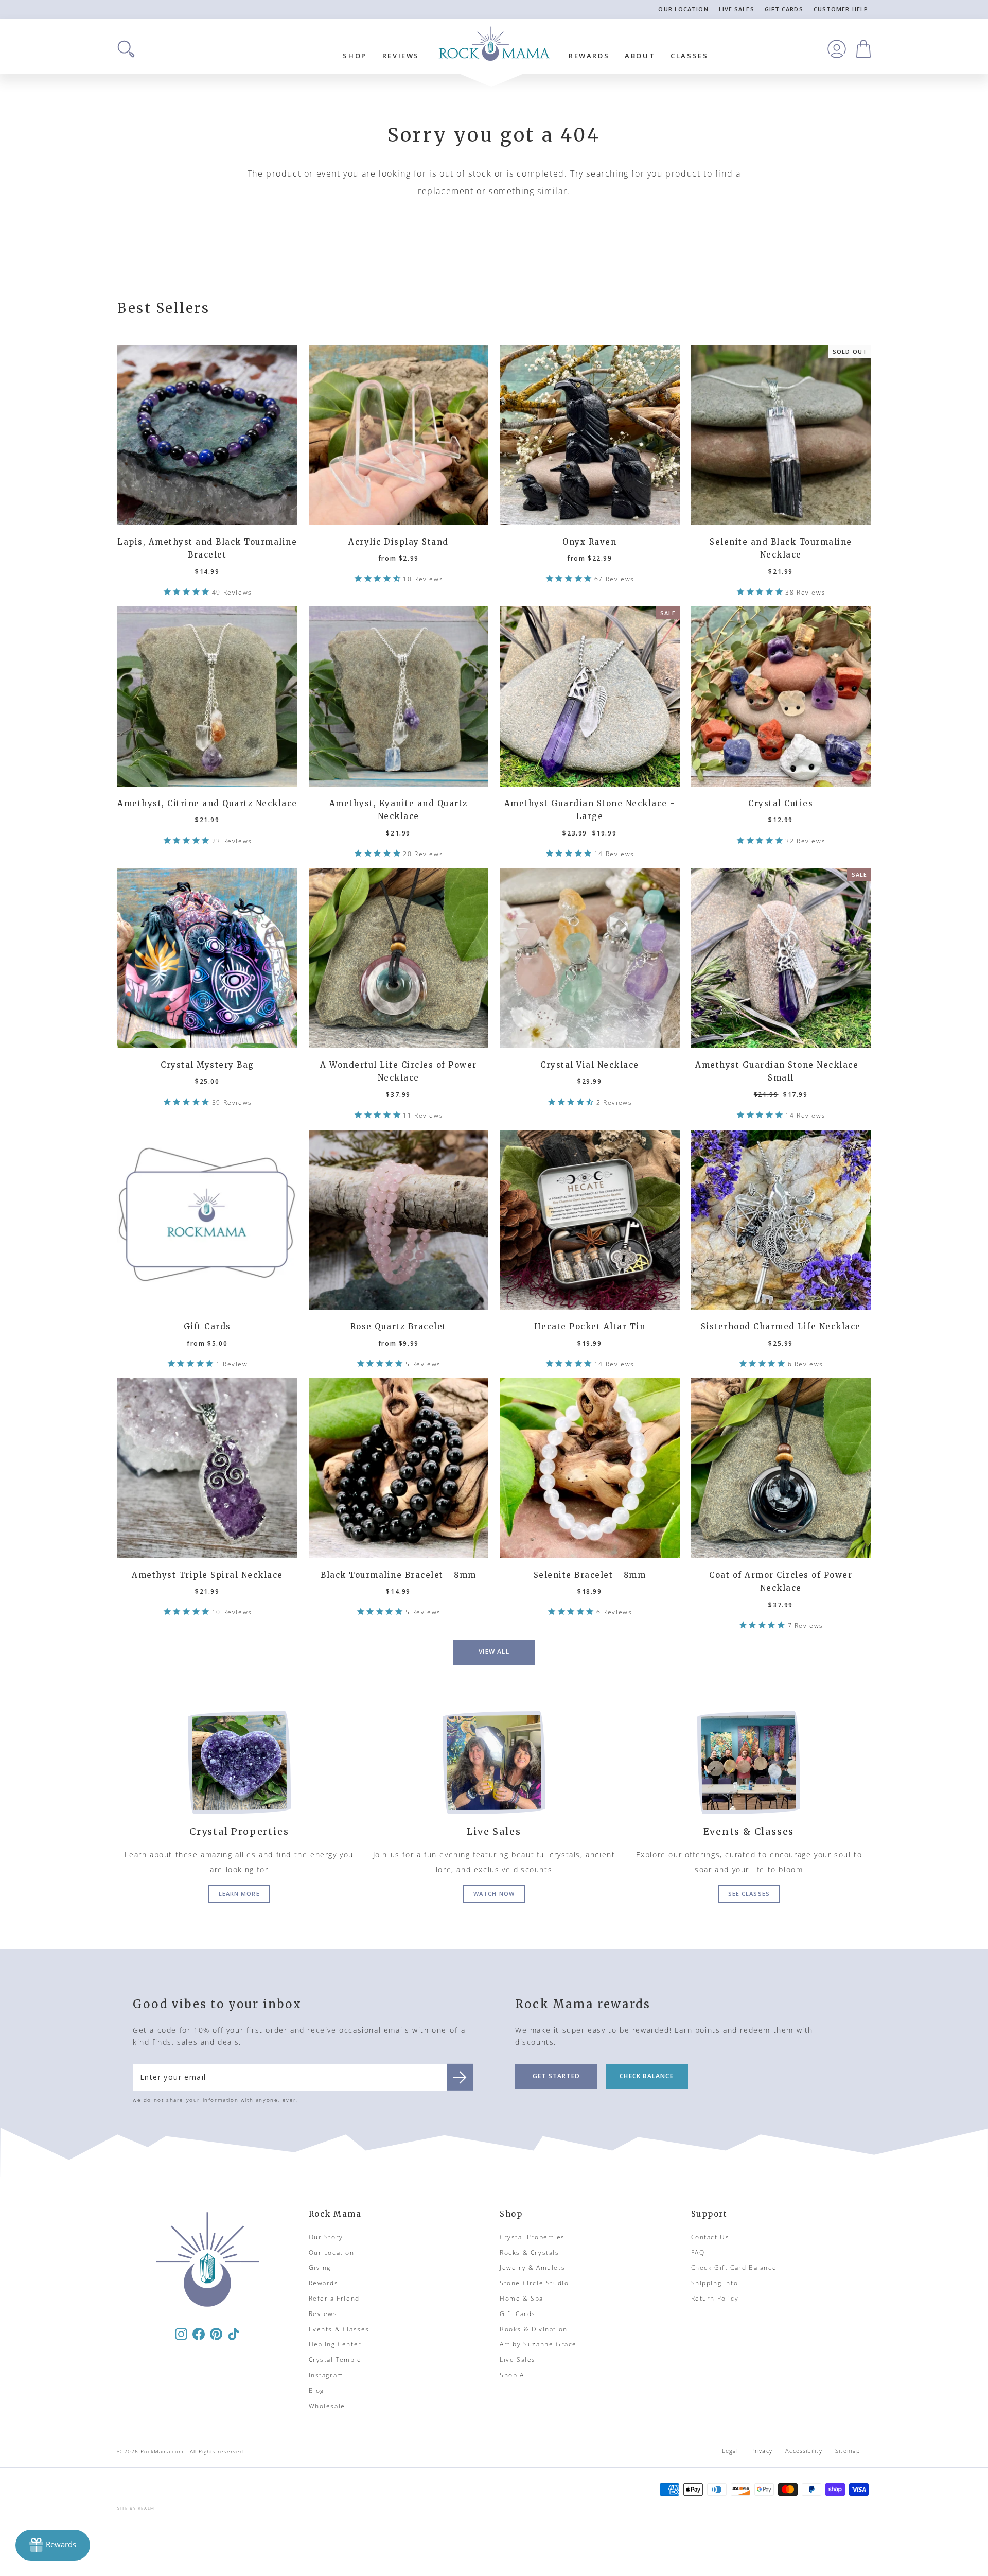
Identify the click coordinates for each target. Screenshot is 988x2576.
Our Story (326, 2237)
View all (494, 1652)
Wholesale (327, 2406)
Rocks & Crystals (530, 2252)
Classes (689, 56)
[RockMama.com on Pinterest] (216, 2333)
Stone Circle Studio (534, 2283)
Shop (355, 56)
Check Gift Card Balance (734, 2267)
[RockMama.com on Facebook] (199, 2333)
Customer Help (841, 9)
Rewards (589, 56)
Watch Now (494, 1894)
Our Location (683, 9)
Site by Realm (136, 2508)
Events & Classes (339, 2329)
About (640, 56)
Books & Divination (534, 2329)
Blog (316, 2390)
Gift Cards (784, 9)
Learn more (239, 1894)
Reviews (401, 56)
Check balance (647, 2076)
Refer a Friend (334, 2298)
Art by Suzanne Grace (538, 2344)
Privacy (762, 2451)
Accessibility (804, 2451)
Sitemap (848, 2451)
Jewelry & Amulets (532, 2267)
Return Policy (715, 2298)
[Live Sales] (494, 1763)
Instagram (326, 2375)
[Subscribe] (460, 2077)
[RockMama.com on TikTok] (234, 2333)
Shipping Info (715, 2283)
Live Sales (737, 9)
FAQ (698, 2252)
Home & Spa (522, 2298)
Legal (730, 2451)
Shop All (514, 2375)
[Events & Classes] (749, 1763)
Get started (556, 2076)
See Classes (749, 1894)
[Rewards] (53, 2545)
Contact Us (710, 2237)
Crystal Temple (335, 2360)
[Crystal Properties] (239, 1763)
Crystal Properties (532, 2237)
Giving (320, 2267)
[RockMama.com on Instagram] (181, 2333)
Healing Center (335, 2344)
